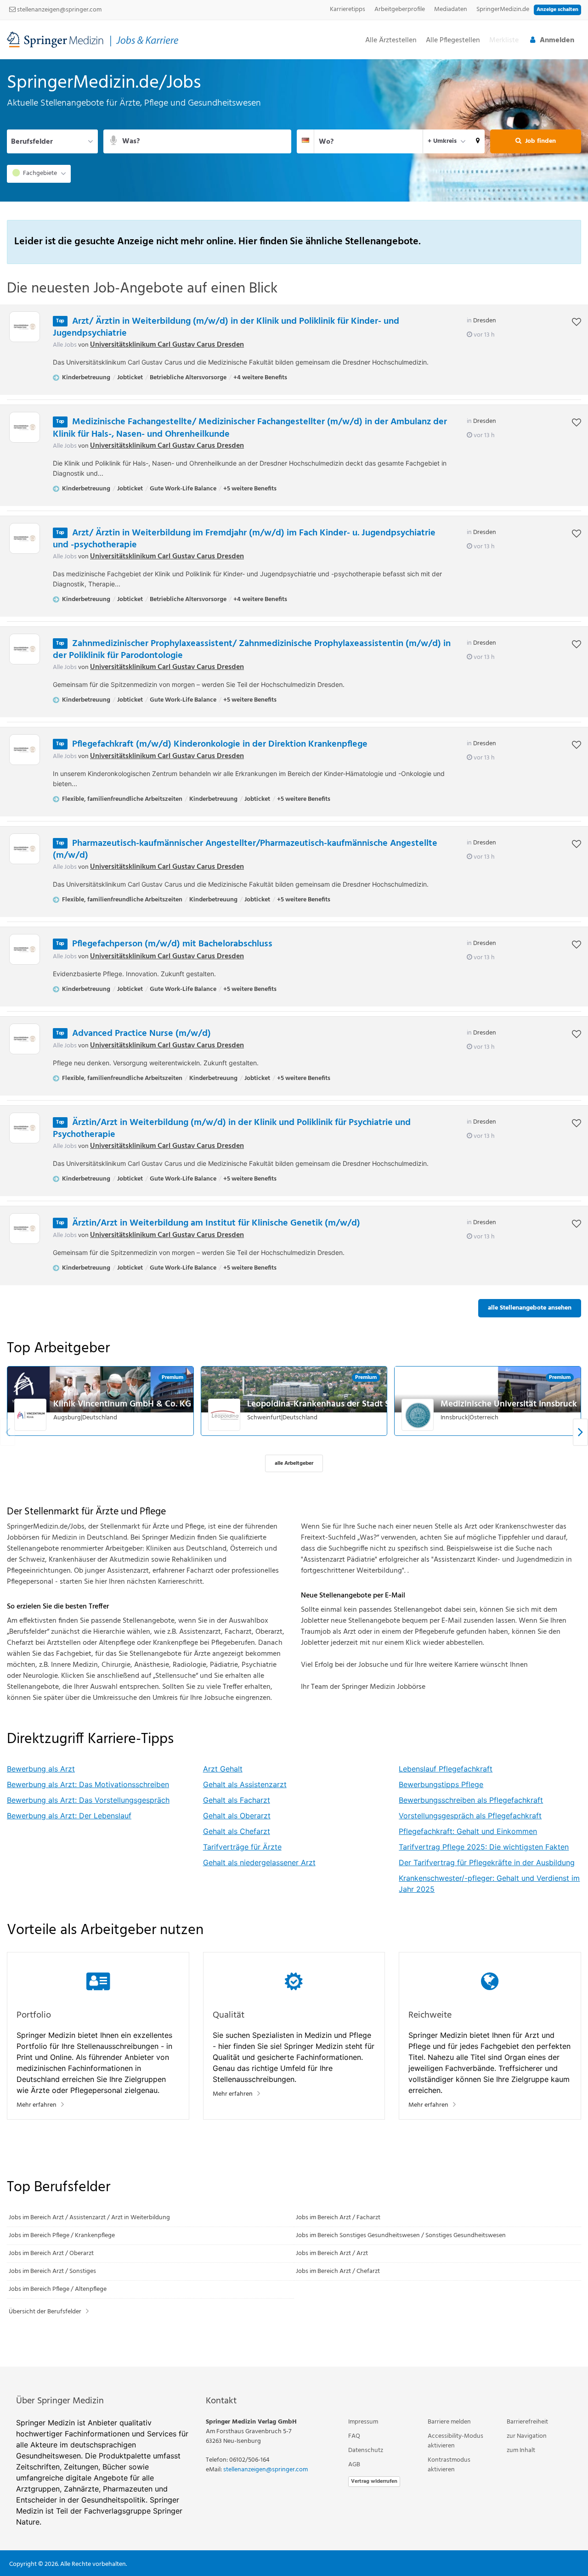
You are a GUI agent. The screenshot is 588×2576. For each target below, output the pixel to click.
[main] (294, 1213)
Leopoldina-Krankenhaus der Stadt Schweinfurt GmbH (353, 1404)
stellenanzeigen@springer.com (59, 10)
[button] (478, 141)
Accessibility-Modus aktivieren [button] (455, 2441)
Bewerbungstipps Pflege (441, 1784)
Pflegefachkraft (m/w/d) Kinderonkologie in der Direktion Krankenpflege (220, 744)
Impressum (363, 2422)
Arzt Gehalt (223, 1769)
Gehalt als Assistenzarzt (245, 1784)
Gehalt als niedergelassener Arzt (259, 1862)
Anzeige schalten (557, 10)
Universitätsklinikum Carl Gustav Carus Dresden (167, 345)
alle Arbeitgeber (294, 1463)
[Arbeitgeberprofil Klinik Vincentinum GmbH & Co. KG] (31, 1415)
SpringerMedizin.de (503, 9)
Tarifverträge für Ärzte (242, 1847)
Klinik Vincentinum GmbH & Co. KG (122, 1404)
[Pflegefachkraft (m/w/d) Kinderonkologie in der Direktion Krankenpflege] (25, 750)
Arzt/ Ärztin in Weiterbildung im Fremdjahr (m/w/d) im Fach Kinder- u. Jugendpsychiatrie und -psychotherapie (244, 539)
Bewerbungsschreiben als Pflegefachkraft (471, 1800)
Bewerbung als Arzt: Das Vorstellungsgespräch (88, 1800)
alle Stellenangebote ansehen (530, 1308)
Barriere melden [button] (449, 2422)
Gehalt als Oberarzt (237, 1816)
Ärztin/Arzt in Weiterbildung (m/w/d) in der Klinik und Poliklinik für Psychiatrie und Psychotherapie (232, 1129)
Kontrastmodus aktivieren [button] (449, 2465)
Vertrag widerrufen (374, 2481)
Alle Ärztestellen (391, 41)
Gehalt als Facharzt (237, 1800)
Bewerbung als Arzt (41, 1769)
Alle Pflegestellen (453, 41)
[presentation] (580, 1432)
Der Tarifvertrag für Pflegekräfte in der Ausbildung (487, 1862)
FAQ (354, 2436)
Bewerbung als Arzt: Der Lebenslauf (69, 1816)
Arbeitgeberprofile (400, 9)
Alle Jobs (65, 345)
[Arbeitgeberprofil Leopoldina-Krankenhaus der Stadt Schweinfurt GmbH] (225, 1415)
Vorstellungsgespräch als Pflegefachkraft (470, 1816)
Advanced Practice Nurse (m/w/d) (141, 1034)
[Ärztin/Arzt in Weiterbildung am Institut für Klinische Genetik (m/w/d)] (25, 1229)
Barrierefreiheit (527, 2422)
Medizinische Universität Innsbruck (509, 1404)
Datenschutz (366, 2450)
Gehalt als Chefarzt (237, 1831)
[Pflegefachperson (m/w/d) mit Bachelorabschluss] (25, 949)
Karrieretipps (348, 9)
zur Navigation (527, 2436)
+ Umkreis (442, 141)
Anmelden (557, 40)
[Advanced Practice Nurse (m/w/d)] (25, 1039)
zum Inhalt (521, 2450)
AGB (354, 2465)
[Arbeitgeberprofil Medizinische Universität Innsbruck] (418, 1415)
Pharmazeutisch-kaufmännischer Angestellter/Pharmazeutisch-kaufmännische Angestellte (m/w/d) (245, 849)
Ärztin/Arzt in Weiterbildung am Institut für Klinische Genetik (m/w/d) (216, 1223)
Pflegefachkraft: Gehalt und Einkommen (468, 1831)
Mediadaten (451, 9)
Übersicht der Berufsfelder (45, 2312)
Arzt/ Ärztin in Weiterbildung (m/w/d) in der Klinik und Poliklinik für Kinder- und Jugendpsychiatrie (226, 327)
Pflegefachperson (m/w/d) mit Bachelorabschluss (172, 944)
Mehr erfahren (37, 2105)
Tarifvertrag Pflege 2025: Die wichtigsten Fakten (484, 1847)
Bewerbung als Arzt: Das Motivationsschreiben (88, 1784)
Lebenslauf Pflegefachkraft (446, 1769)
